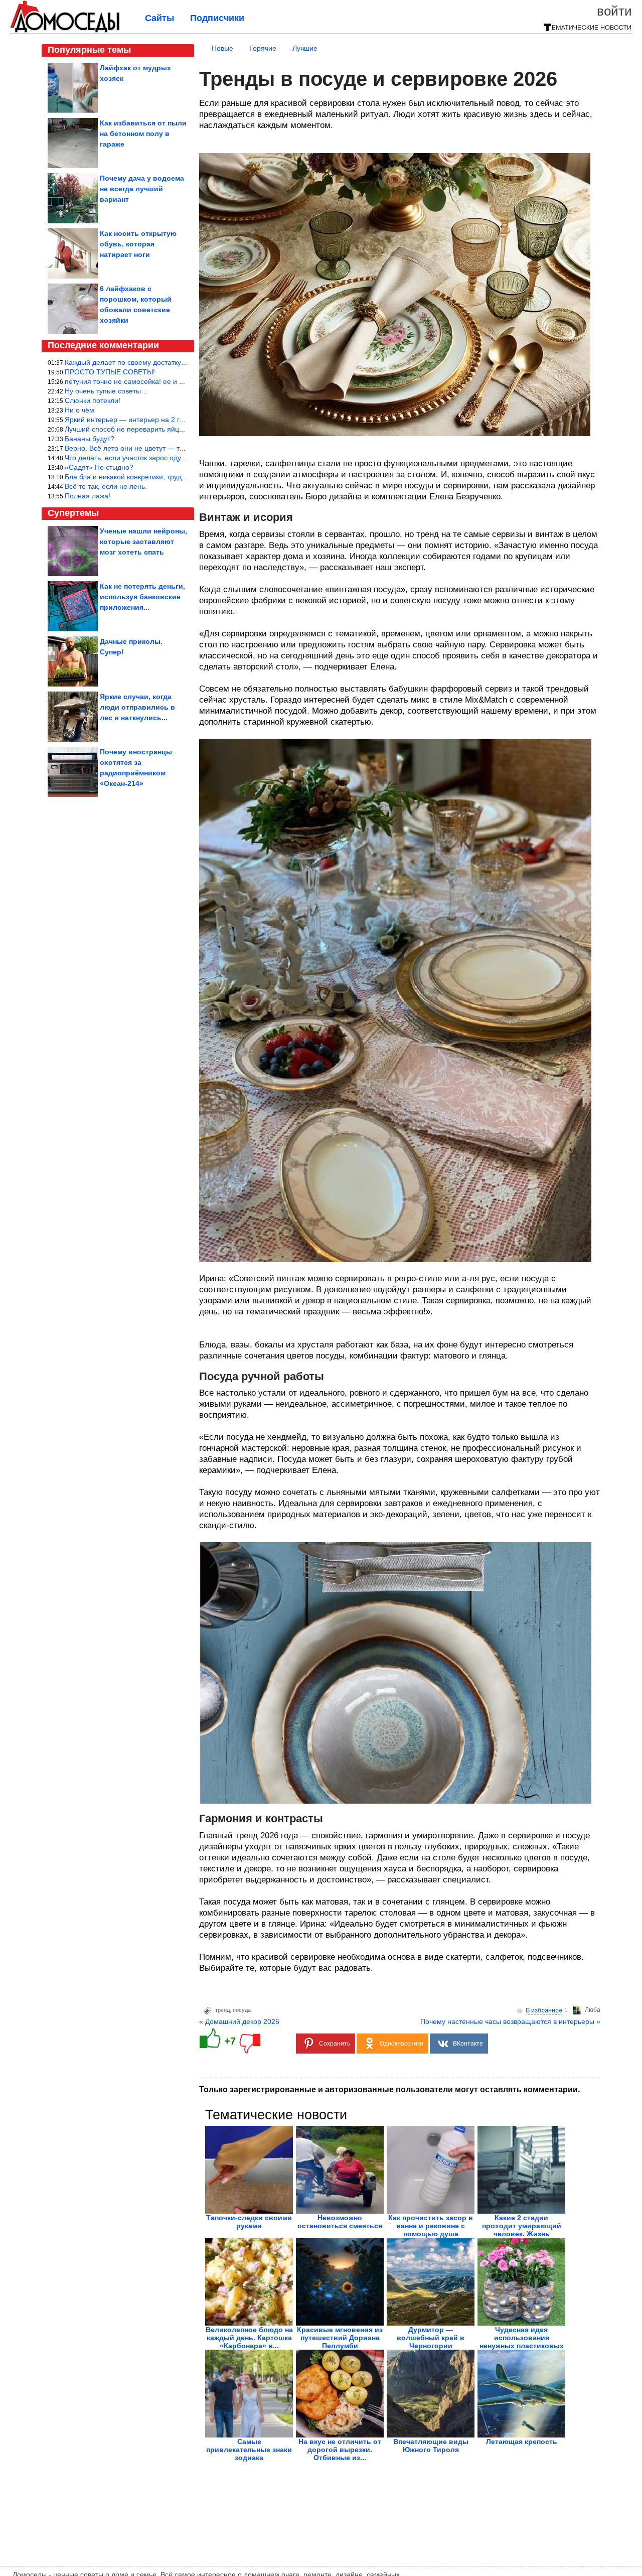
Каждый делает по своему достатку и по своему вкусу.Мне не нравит (178, 362)
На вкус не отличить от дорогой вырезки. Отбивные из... (340, 2450)
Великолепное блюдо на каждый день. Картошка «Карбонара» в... (249, 2338)
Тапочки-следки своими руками (249, 2222)
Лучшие (305, 48)
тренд (222, 2010)
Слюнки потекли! (93, 400)
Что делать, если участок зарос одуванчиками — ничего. (158, 458)
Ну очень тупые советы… (106, 391)
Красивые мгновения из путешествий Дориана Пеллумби (340, 2338)
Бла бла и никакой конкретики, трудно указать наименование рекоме (179, 477)
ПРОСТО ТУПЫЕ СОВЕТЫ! (110, 372)
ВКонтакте (468, 2044)
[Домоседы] (65, 31)
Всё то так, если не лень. (106, 486)
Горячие (263, 48)
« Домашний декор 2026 (239, 2021)
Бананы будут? (90, 439)
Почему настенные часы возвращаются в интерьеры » (510, 2021)
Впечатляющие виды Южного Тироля (431, 2446)
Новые (222, 48)
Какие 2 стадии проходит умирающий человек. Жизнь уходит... (522, 2230)
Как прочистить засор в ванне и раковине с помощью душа (431, 2226)
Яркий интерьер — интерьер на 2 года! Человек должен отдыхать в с (179, 420)
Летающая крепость (522, 2442)
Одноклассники (402, 2044)
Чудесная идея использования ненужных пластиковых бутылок (522, 2342)
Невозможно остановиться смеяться (340, 2222)
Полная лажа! (88, 496)
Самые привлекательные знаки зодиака (249, 2450)
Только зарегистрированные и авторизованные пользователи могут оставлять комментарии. (389, 2089)
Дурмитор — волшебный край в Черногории (431, 2338)
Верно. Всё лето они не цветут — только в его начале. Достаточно (174, 448)
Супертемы (73, 513)
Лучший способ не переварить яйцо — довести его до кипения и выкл (180, 429)
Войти (614, 11)
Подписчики (217, 18)
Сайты (159, 18)
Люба (593, 2010)
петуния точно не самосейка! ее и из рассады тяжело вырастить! (172, 381)
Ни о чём (79, 410)
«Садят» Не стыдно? (99, 467)
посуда (242, 2010)
